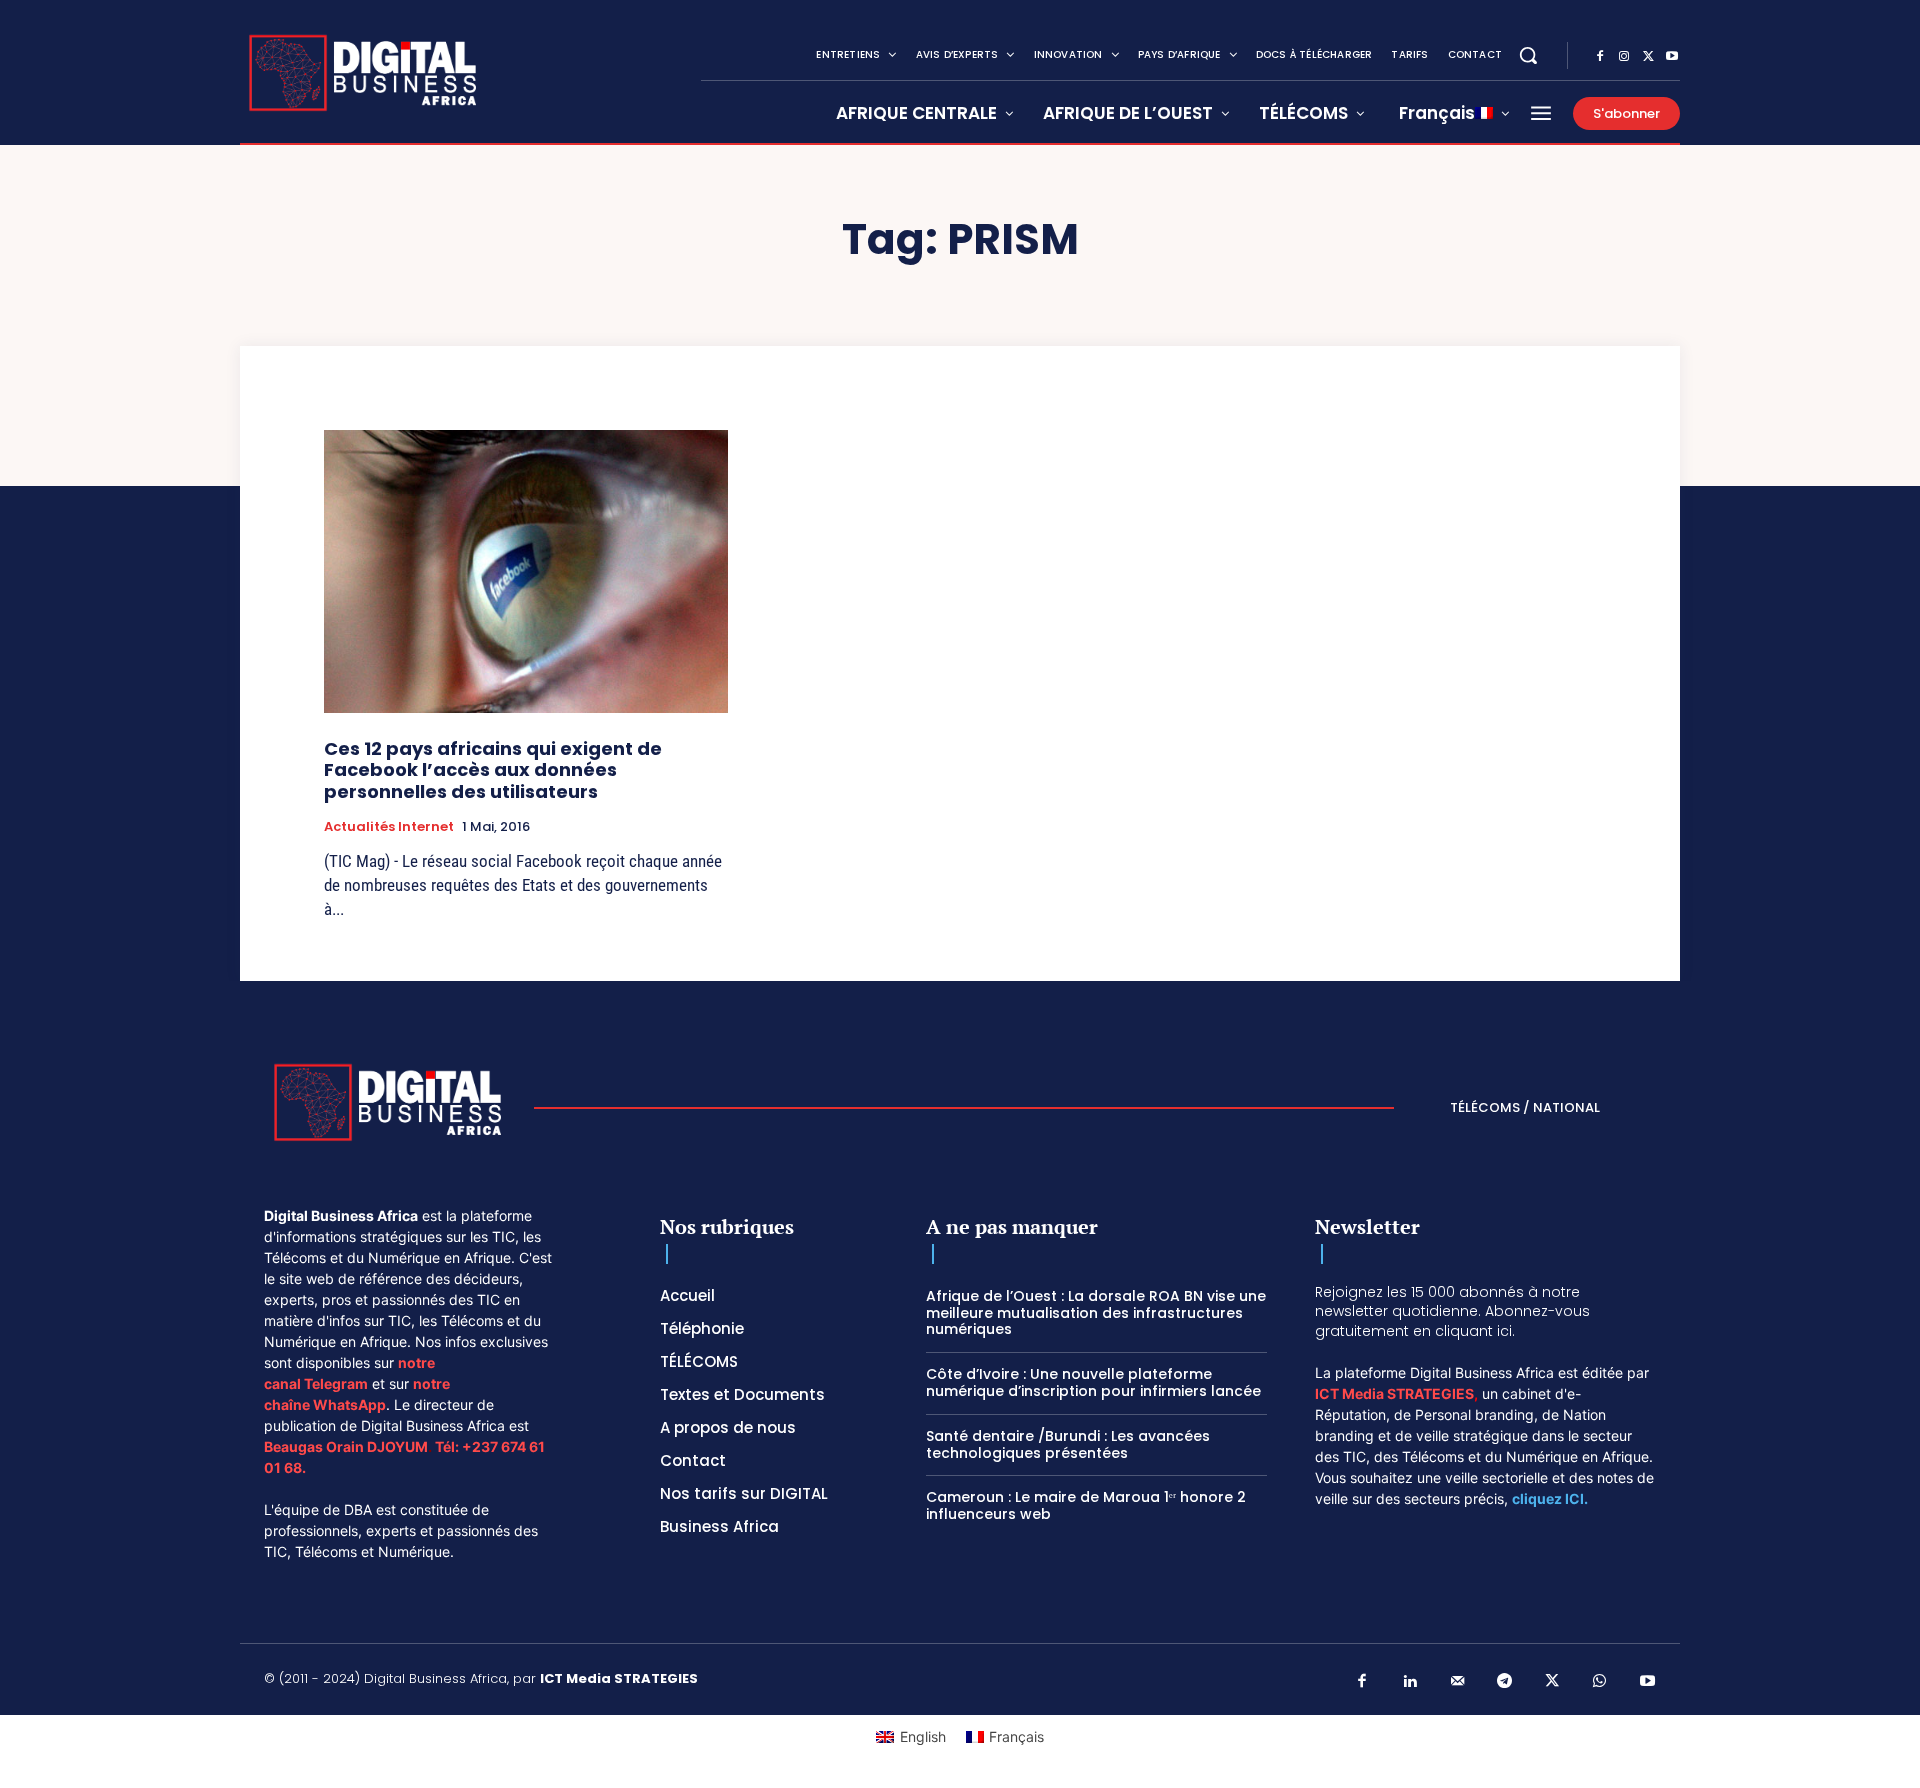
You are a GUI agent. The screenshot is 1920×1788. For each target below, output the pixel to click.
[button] (1528, 55)
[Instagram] (1624, 57)
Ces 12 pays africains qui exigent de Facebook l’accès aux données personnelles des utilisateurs (493, 770)
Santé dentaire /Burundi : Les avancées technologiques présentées (1068, 1444)
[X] (1648, 57)
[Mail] (1458, 1682)
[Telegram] (1505, 1682)
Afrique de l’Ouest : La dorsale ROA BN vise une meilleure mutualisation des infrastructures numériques (1096, 1313)
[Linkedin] (1410, 1682)
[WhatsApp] (1600, 1682)
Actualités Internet (389, 827)
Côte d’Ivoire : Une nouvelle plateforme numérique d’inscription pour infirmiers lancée (1093, 1382)
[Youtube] (1672, 57)
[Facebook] (1600, 57)
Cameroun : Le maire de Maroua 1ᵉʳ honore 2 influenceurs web (1086, 1505)
